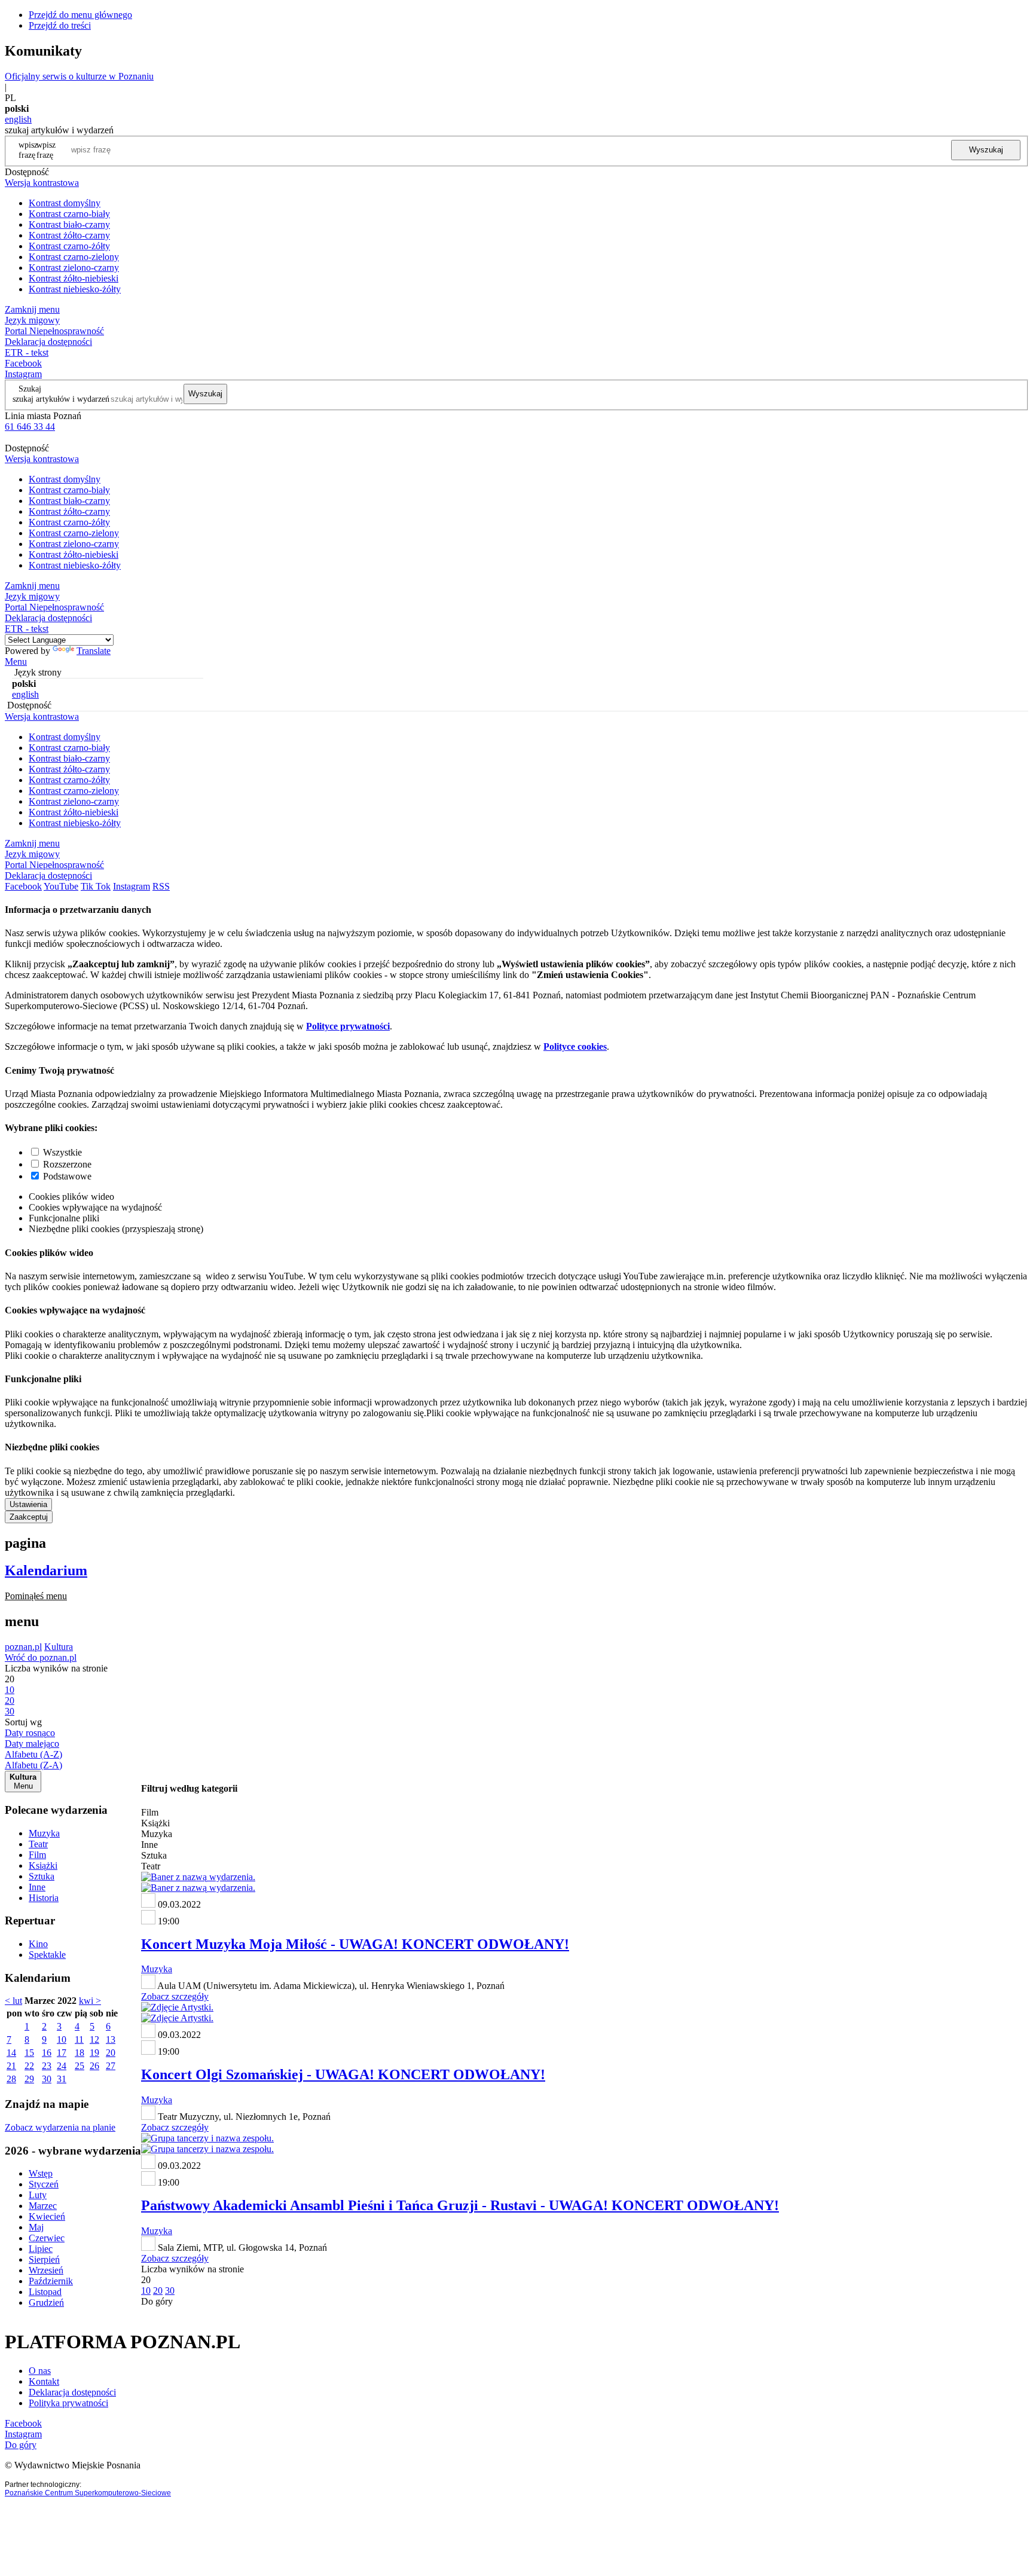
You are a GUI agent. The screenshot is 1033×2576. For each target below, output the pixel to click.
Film (37, 1855)
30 (47, 2079)
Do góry (157, 2301)
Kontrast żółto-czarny (69, 235)
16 (47, 2053)
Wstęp (41, 2173)
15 (29, 2053)
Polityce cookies (575, 1046)
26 (94, 2066)
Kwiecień (47, 2216)
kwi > (90, 2001)
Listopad (45, 2292)
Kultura (59, 1647)
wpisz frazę (46, 150)
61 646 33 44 (30, 427)
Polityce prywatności (348, 1026)
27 (111, 2066)
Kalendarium (46, 1570)
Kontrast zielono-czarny (74, 268)
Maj (36, 2227)
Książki (43, 1865)
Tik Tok (96, 886)
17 (62, 2053)
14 (11, 2053)
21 (11, 2066)
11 (79, 2039)
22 (29, 2066)
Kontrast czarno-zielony (74, 257)
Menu (16, 661)
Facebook (23, 363)
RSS (161, 886)
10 (62, 2039)
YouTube (61, 886)
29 (29, 2079)
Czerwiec (47, 2238)
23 (47, 2066)
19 (94, 2053)
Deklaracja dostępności (72, 2392)
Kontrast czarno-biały (69, 214)
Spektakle (47, 1955)
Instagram (23, 374)
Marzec (43, 2206)
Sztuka (42, 1876)
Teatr (38, 1844)
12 (94, 2039)
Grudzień (46, 2302)
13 (111, 2039)
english (18, 119)
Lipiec (41, 2249)
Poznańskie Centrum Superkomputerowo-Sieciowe (88, 2493)
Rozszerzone (67, 1164)
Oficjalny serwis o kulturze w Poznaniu (79, 76)
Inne (37, 1887)
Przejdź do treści (60, 25)
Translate (94, 651)
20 (111, 2053)
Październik (51, 2281)
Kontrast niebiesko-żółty (75, 289)
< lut (13, 2001)
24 (62, 2066)
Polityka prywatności (68, 2403)
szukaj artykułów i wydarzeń (61, 399)
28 (11, 2079)
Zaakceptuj (29, 1517)
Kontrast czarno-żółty (69, 246)
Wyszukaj (986, 150)
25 (80, 2066)
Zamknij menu (32, 309)
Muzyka (44, 1833)
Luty (38, 2195)
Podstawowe (67, 1176)
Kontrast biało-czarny (69, 224)
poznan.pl (23, 1647)
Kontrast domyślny (65, 203)
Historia (44, 1898)
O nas (40, 2371)
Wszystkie (62, 1152)
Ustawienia (28, 1504)
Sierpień (44, 2259)
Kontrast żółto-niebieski (74, 278)
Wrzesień (46, 2270)
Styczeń (44, 2184)
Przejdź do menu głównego (80, 15)
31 (62, 2079)
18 (80, 2053)
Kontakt (44, 2381)
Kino (38, 1944)
